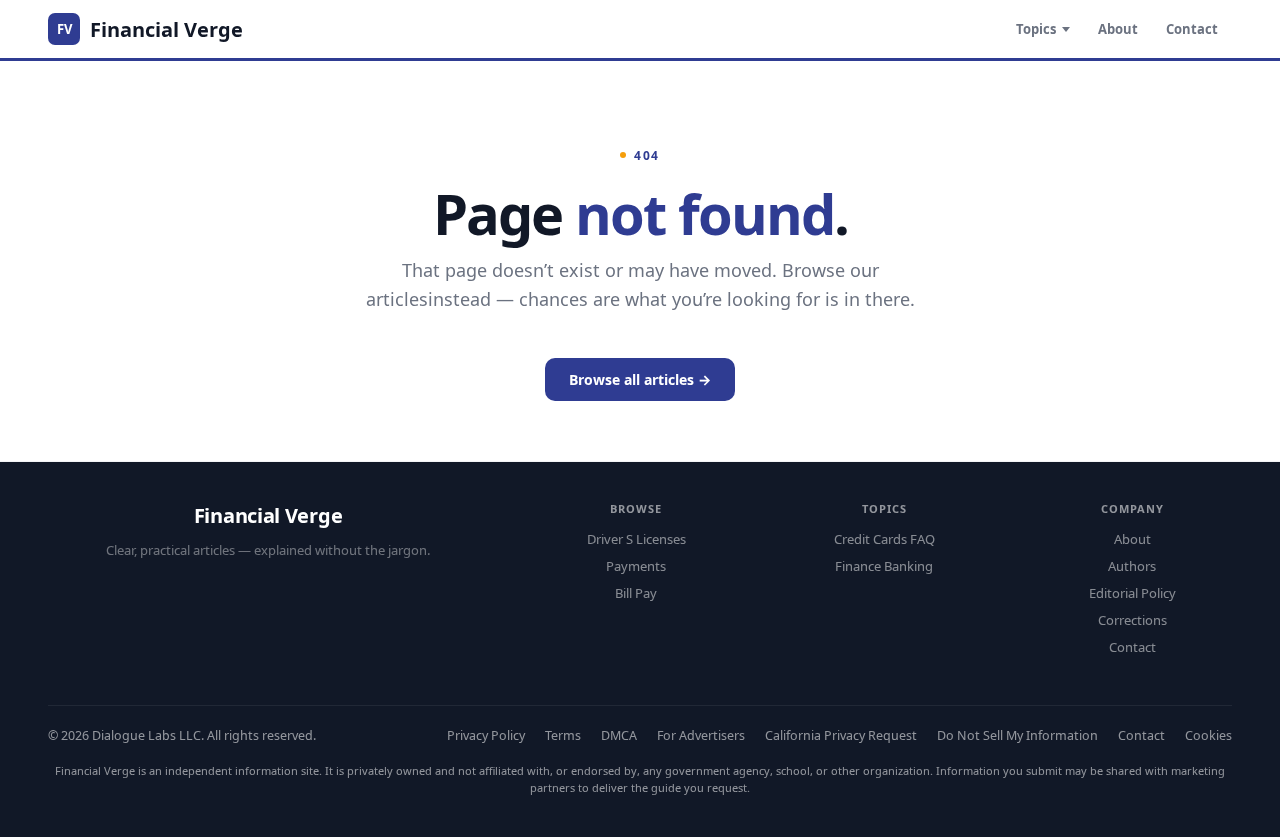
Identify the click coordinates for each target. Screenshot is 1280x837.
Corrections (1132, 620)
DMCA (619, 735)
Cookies (1208, 735)
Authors (1132, 566)
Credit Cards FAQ (884, 539)
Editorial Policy (1132, 593)
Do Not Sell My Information (1017, 735)
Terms (563, 735)
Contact (1192, 29)
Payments (636, 566)
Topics (1036, 29)
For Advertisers (701, 735)
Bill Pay (636, 593)
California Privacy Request (841, 735)
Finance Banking (884, 566)
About (1118, 29)
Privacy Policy (486, 735)
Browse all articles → (640, 379)
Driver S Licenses (636, 539)
